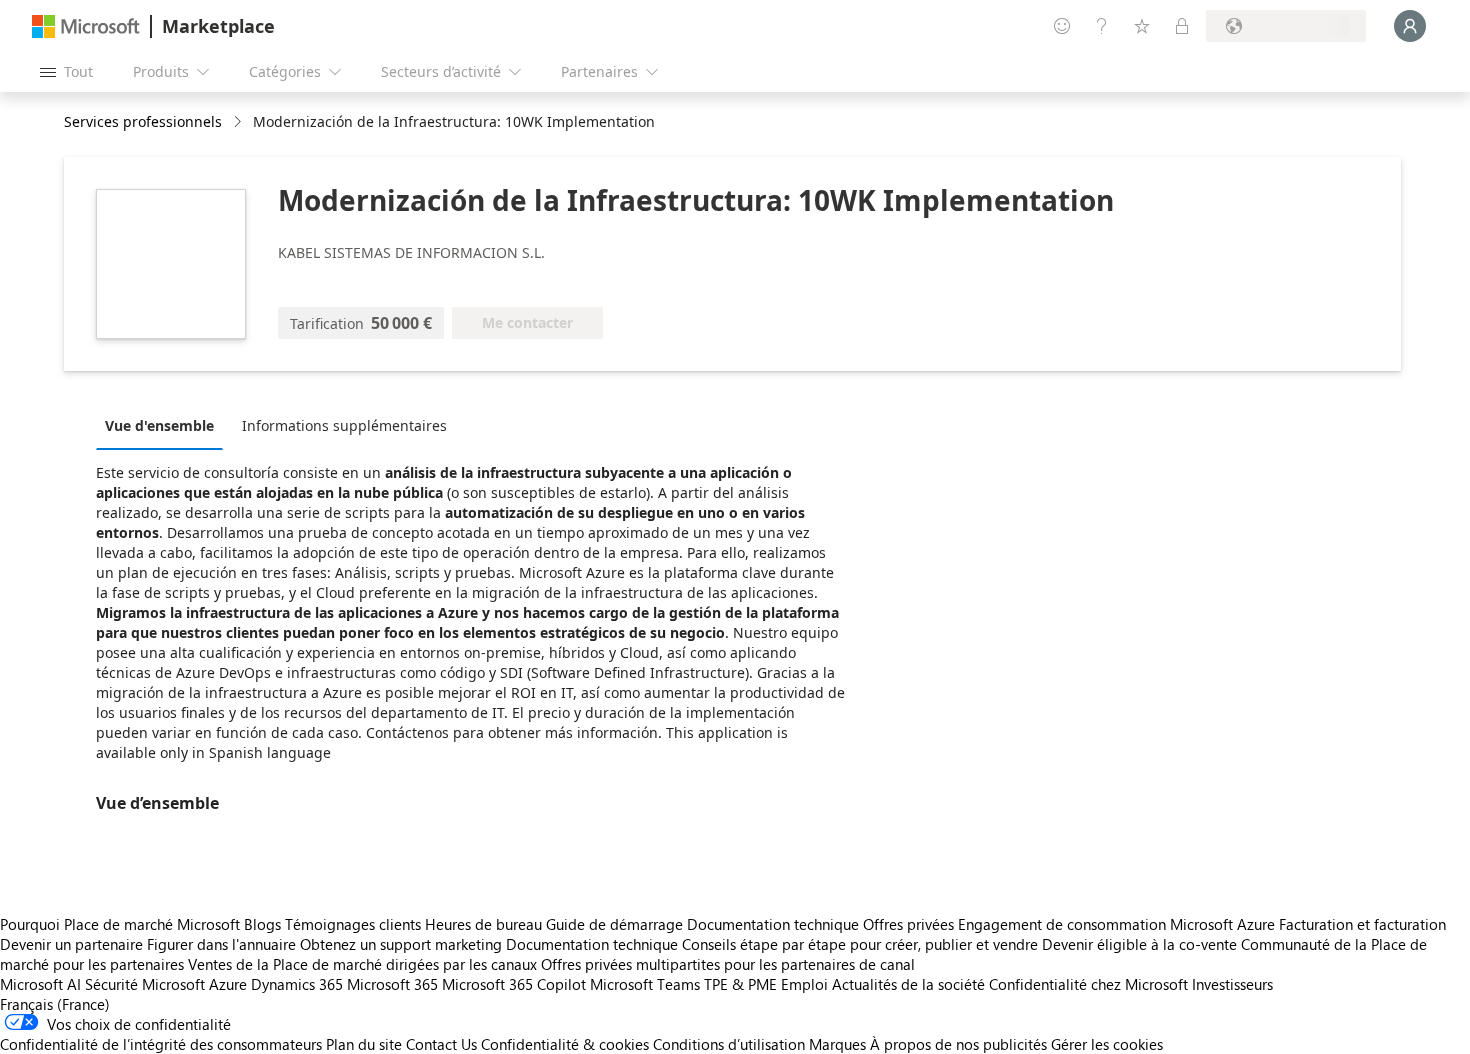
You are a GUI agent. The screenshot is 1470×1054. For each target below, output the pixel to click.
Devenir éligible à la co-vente (1139, 944)
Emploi (804, 984)
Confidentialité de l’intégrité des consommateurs (161, 1044)
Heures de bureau (483, 924)
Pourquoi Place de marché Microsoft (120, 924)
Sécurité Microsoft (145, 984)
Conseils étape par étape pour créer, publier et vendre (860, 944)
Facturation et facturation (1362, 924)
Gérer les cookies (1107, 1044)
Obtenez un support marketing (401, 944)
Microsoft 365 (392, 984)
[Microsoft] (86, 26)
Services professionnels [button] (143, 121)
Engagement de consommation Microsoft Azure (1118, 924)
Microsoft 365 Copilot (514, 984)
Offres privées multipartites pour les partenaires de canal (728, 964)
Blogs (262, 924)
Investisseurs (1232, 984)
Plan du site (364, 1044)
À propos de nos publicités (958, 1044)
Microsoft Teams (645, 984)
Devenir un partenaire (71, 944)
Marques (837, 1044)
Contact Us (441, 1044)
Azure (228, 984)
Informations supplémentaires (344, 425)
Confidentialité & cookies (565, 1044)
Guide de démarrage (614, 924)
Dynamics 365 (297, 984)
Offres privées (908, 924)
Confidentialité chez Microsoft (1088, 984)
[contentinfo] (239, 122)
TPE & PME (740, 984)
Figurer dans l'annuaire (221, 944)
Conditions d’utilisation (729, 1044)
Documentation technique (773, 924)
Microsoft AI (40, 984)
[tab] (164, 425)
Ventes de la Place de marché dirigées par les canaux (362, 964)
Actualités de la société (908, 984)
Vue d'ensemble (159, 425)
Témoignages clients (353, 924)
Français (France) (55, 1004)
